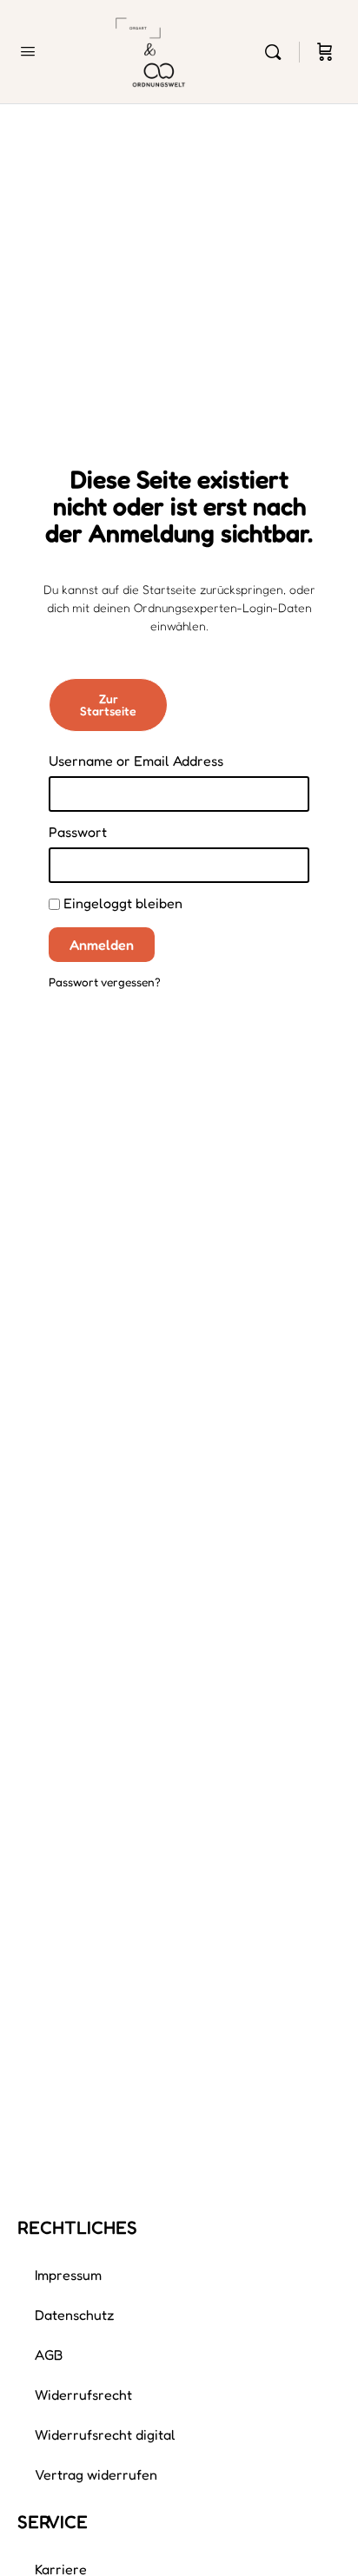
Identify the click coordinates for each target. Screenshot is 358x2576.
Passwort (78, 832)
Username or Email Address (136, 761)
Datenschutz (75, 2315)
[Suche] (277, 52)
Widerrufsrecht (83, 2395)
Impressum (68, 2275)
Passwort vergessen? (105, 982)
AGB (49, 2355)
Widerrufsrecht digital (105, 2434)
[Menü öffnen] (28, 51)
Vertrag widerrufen (96, 2474)
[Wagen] (325, 52)
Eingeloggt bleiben (121, 903)
